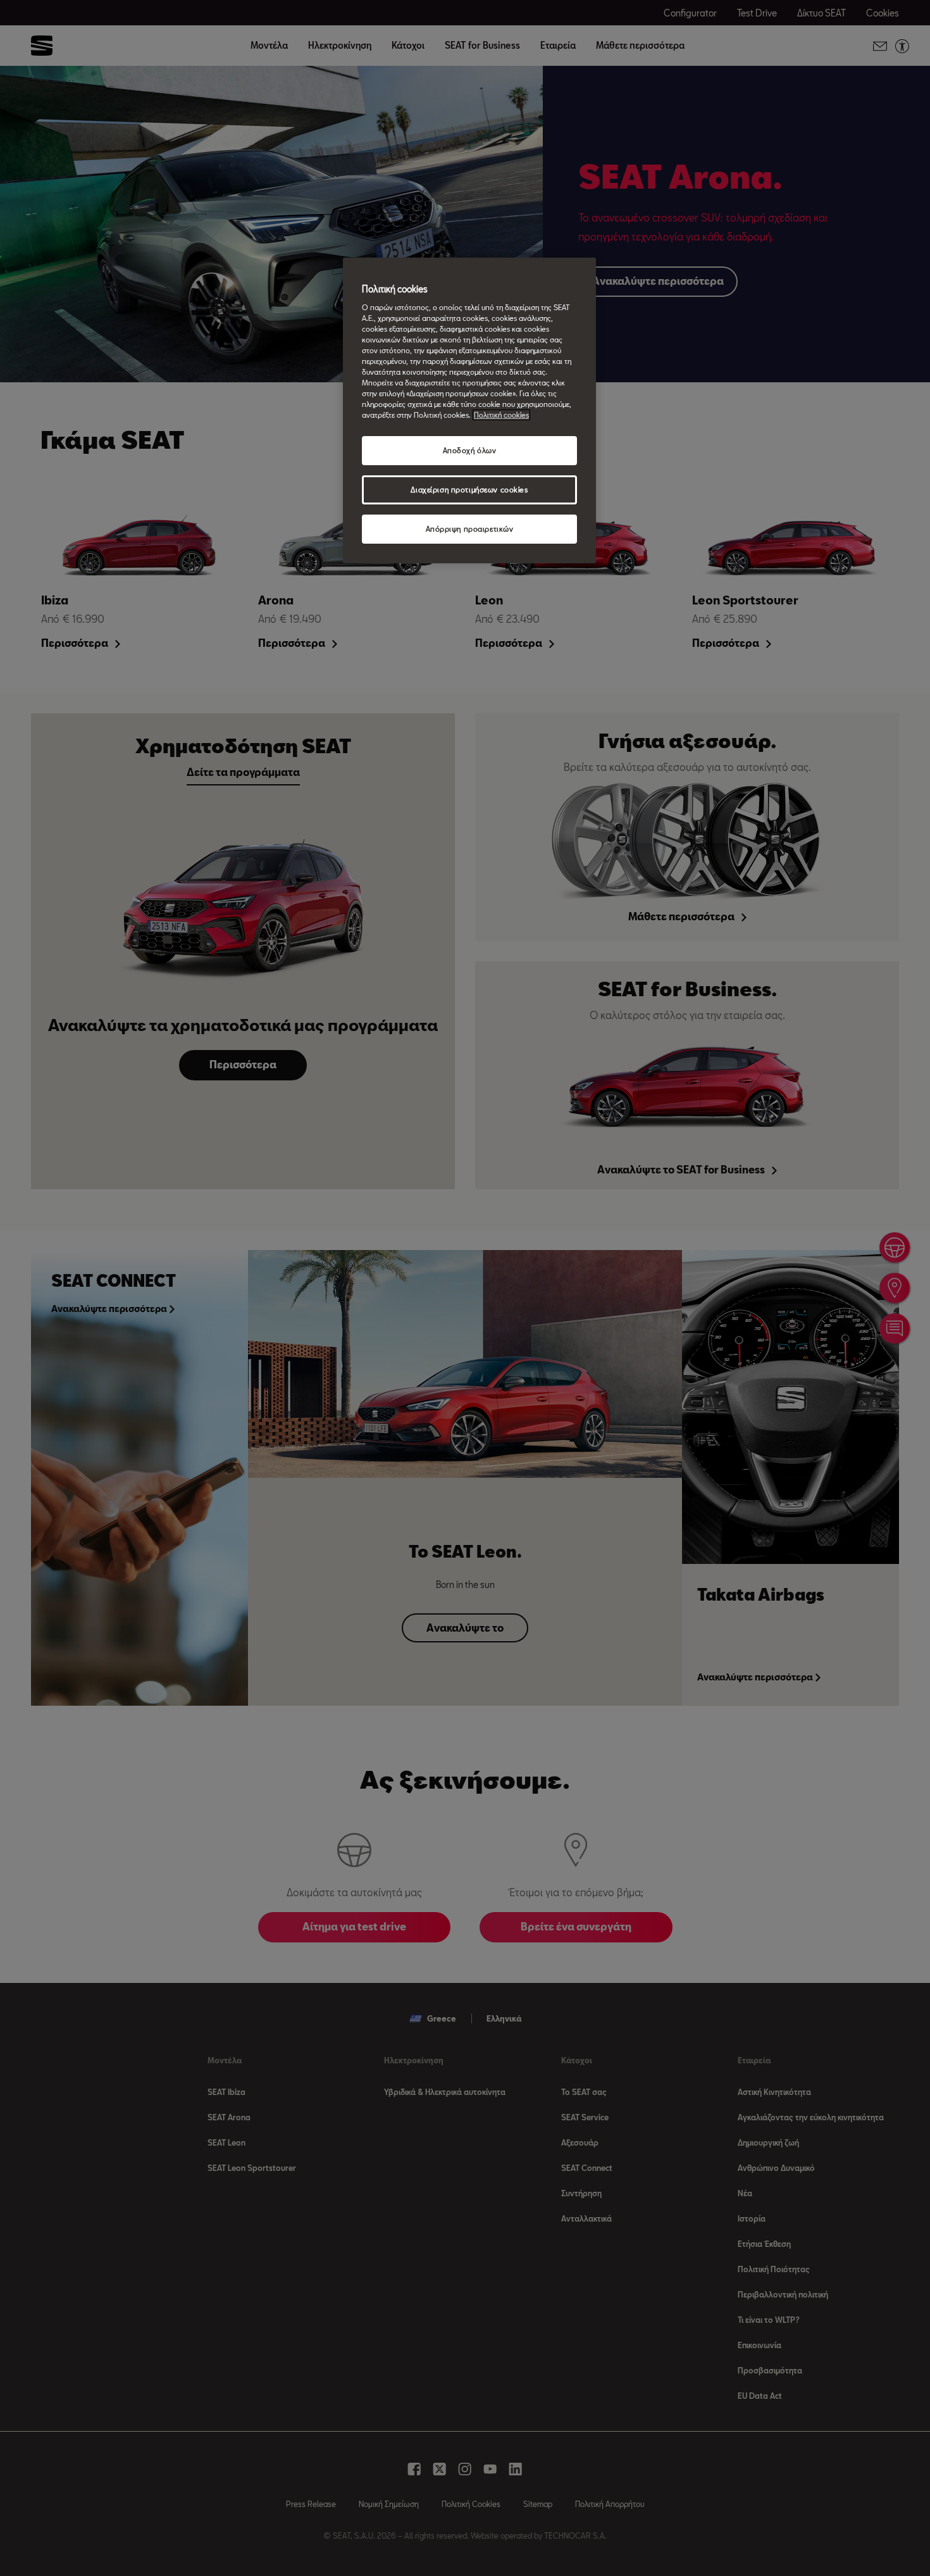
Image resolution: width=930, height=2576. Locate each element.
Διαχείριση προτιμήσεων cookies (469, 490)
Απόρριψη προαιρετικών (470, 529)
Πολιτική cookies (501, 415)
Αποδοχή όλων (470, 450)
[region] (469, 410)
